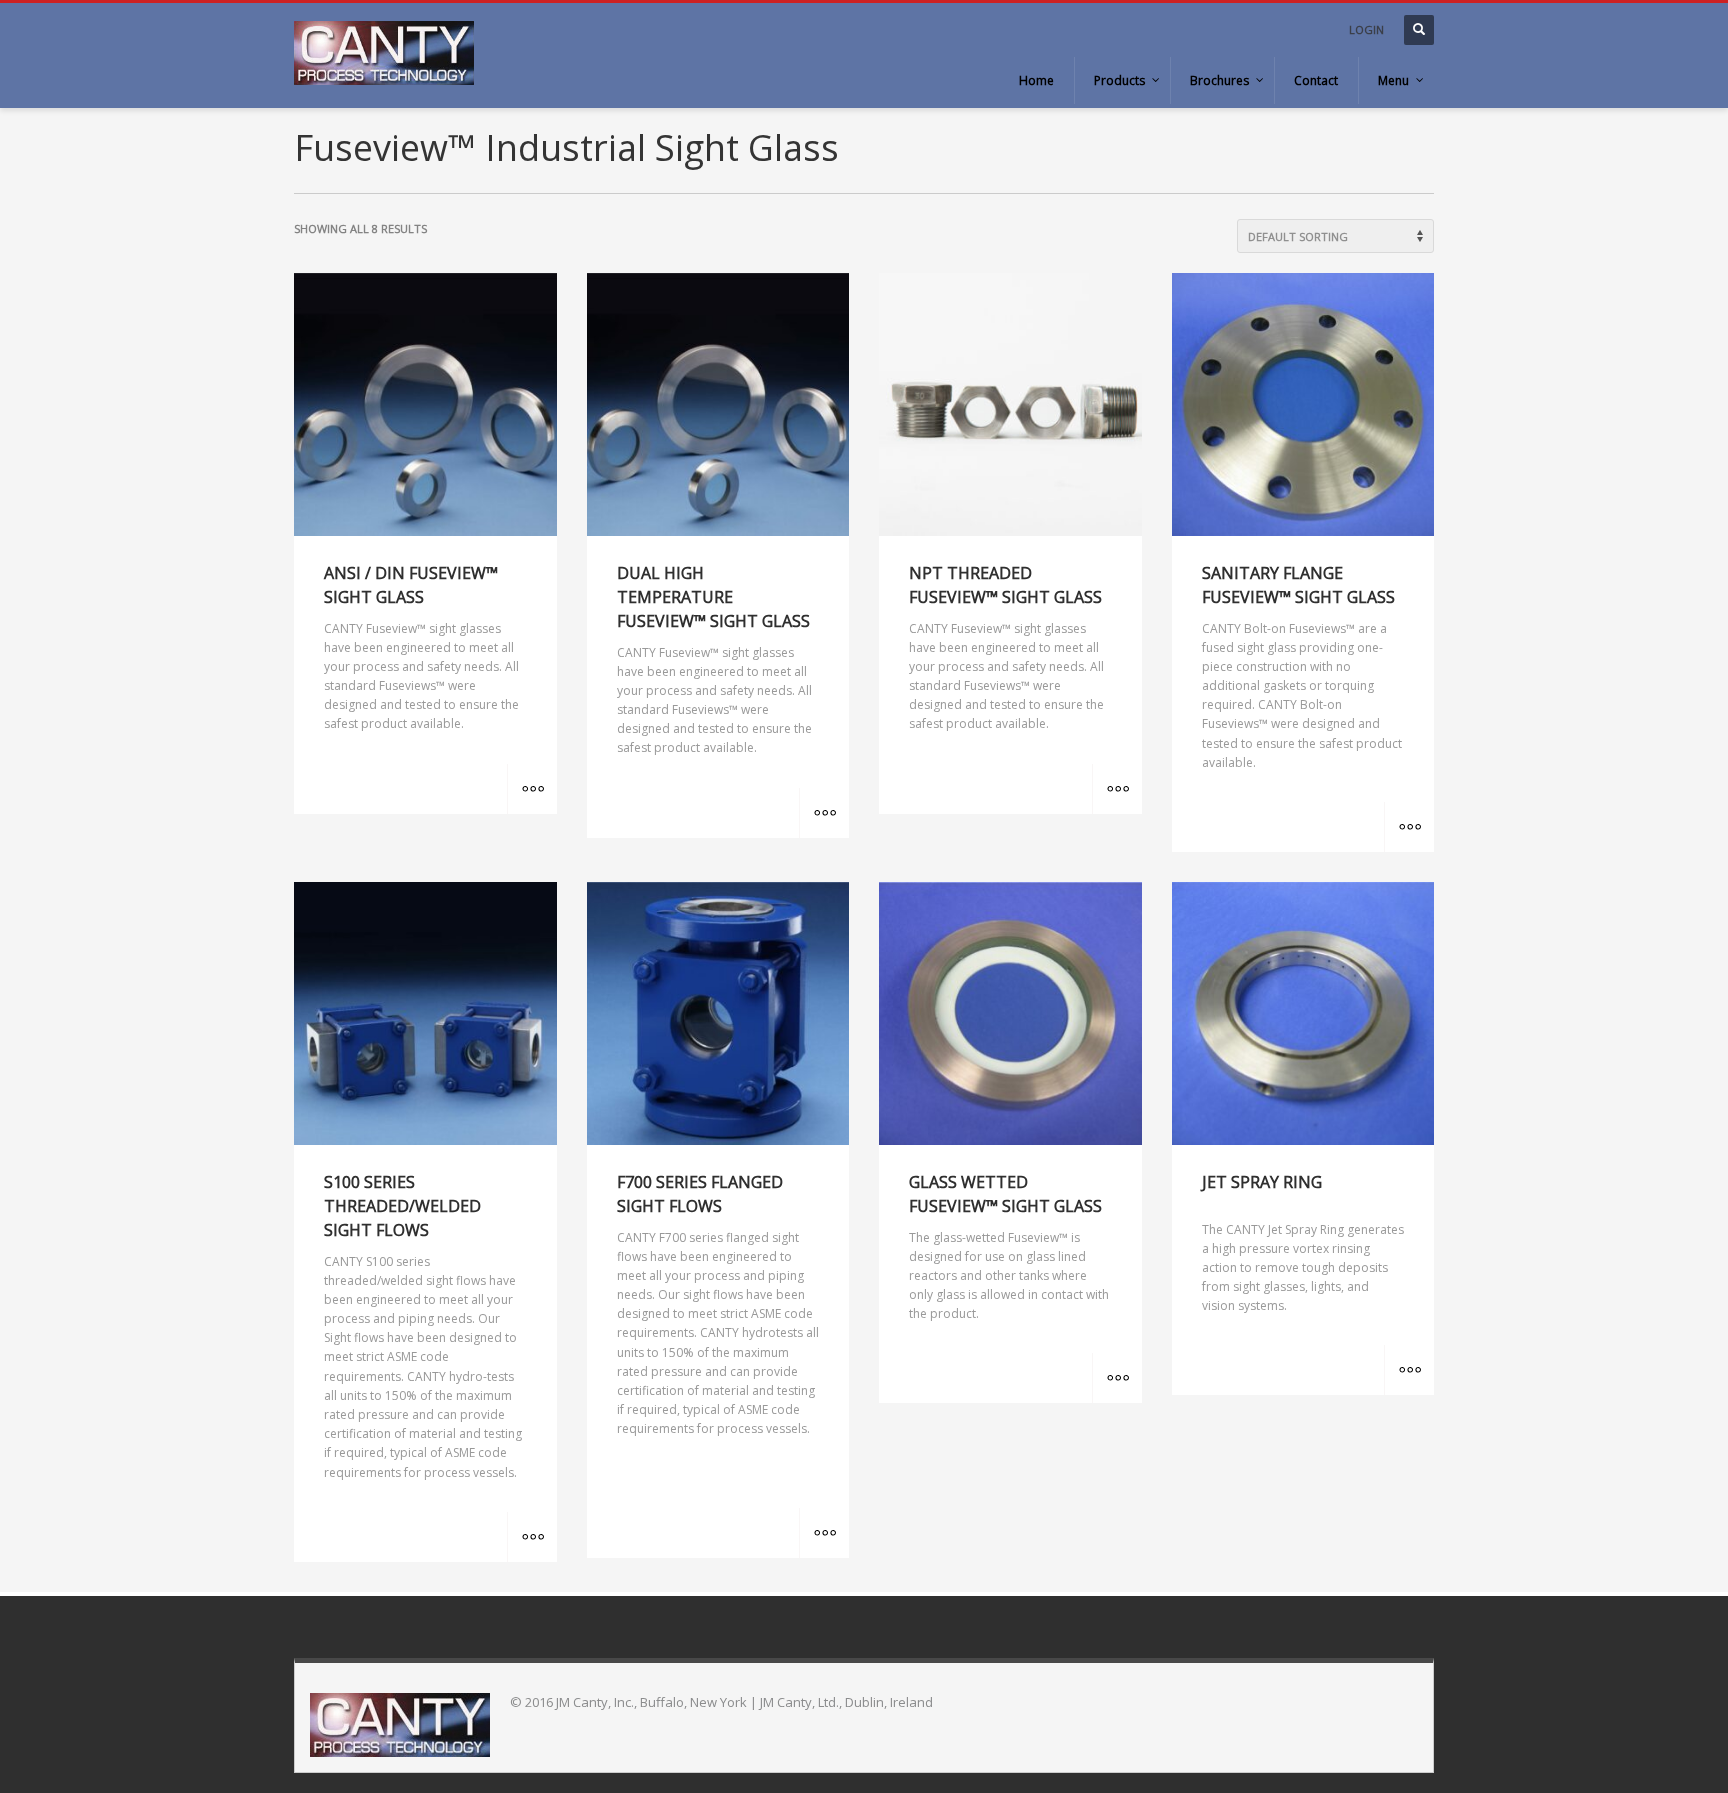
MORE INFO (532, 789)
